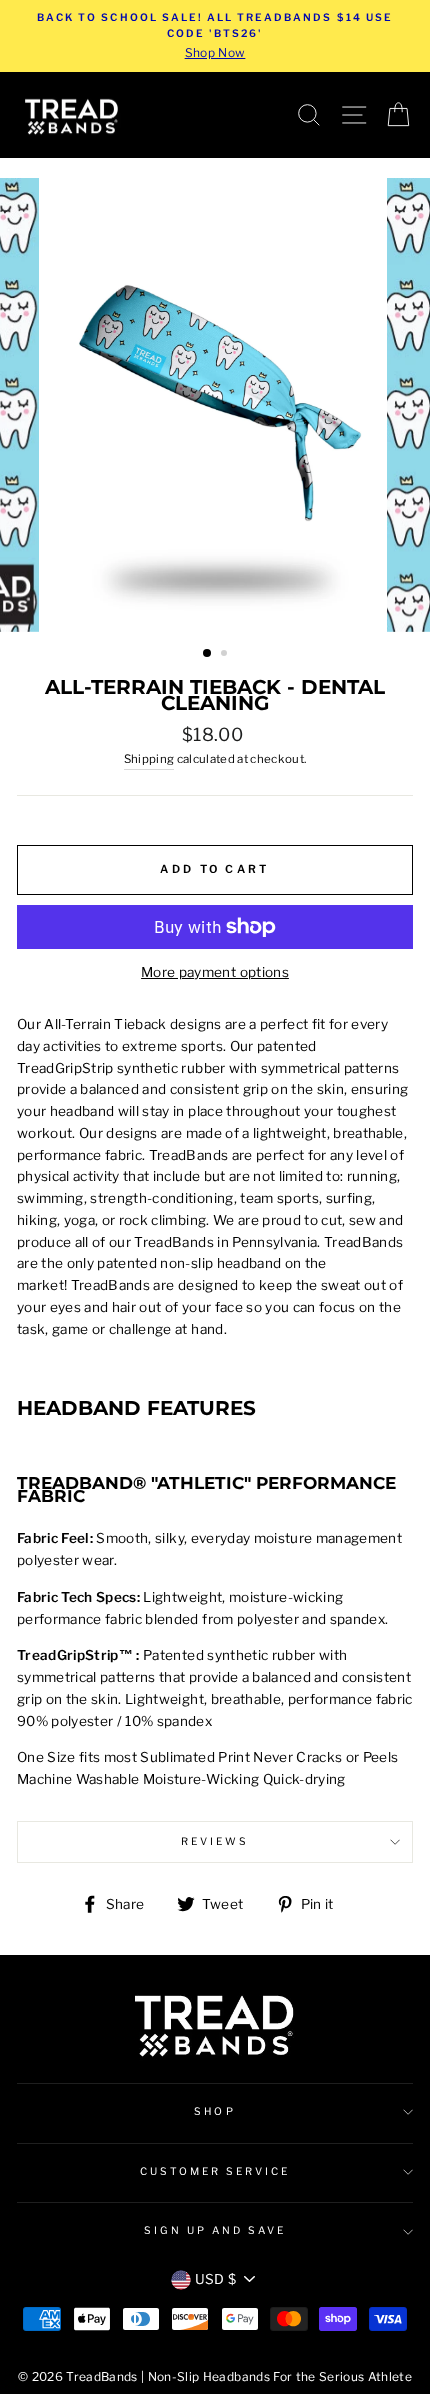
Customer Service (215, 2171)
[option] (215, 36)
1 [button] (208, 654)
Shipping (149, 759)
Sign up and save (215, 2230)
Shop (214, 2111)
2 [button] (226, 655)
